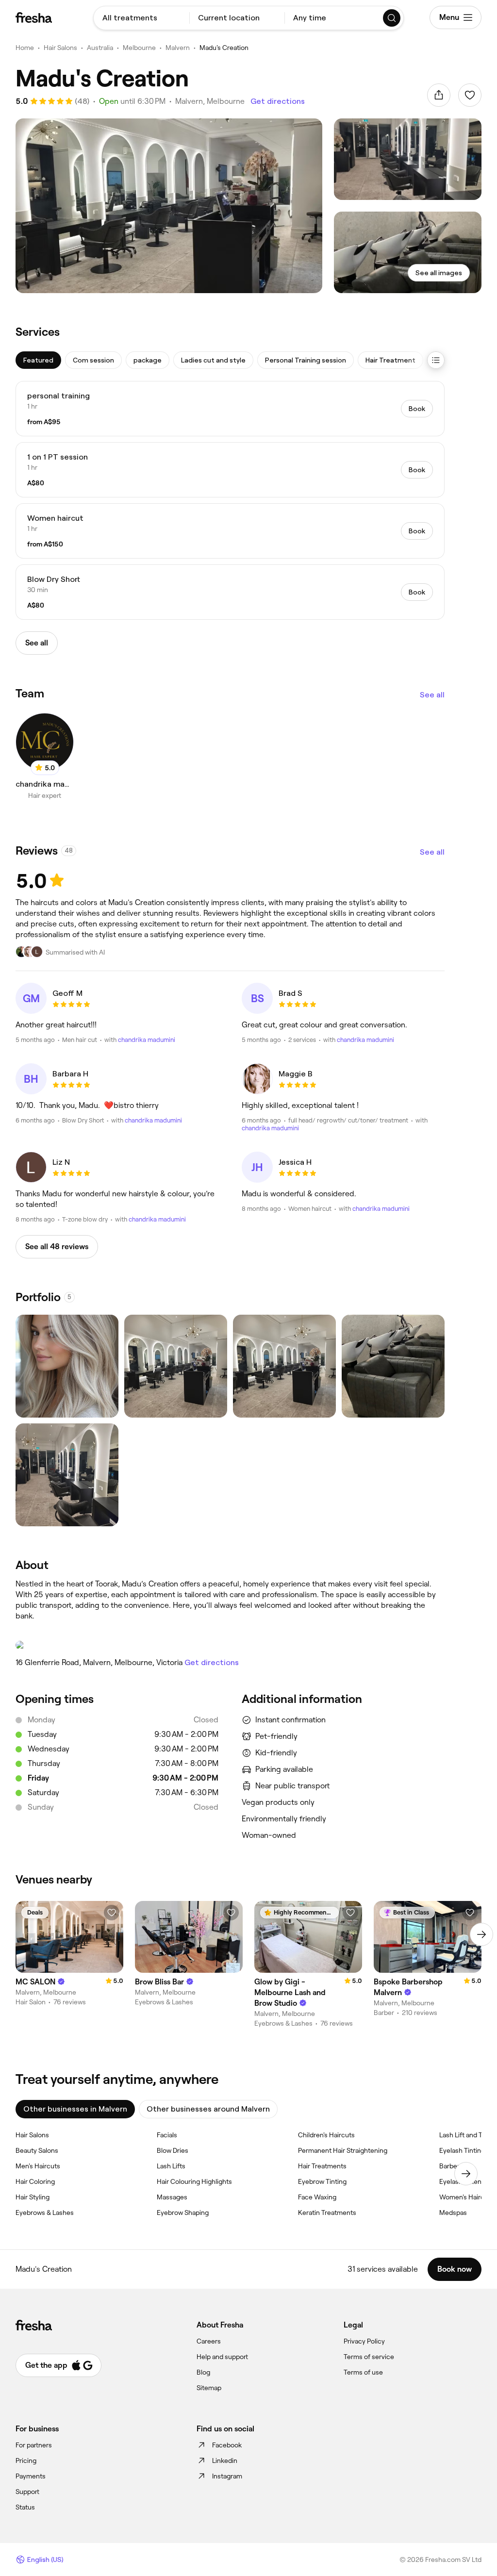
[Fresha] (34, 17)
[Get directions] (230, 1645)
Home (25, 48)
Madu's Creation (224, 48)
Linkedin (225, 2460)
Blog (203, 2372)
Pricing (26, 2460)
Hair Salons (60, 48)
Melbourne (139, 48)
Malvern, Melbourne (210, 101)
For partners (34, 2445)
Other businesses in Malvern (75, 2109)
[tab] (38, 360)
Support (27, 2492)
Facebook (227, 2445)
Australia (100, 48)
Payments (31, 2476)
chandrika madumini (147, 1040)
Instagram (227, 2476)
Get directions (278, 101)
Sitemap (209, 2388)
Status (25, 2507)
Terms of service (369, 2357)
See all (432, 695)
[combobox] (141, 18)
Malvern (178, 48)
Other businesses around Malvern (208, 2109)
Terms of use (363, 2372)
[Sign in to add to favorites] (470, 95)
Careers (209, 2341)
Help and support (222, 2357)
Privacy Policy (364, 2341)
